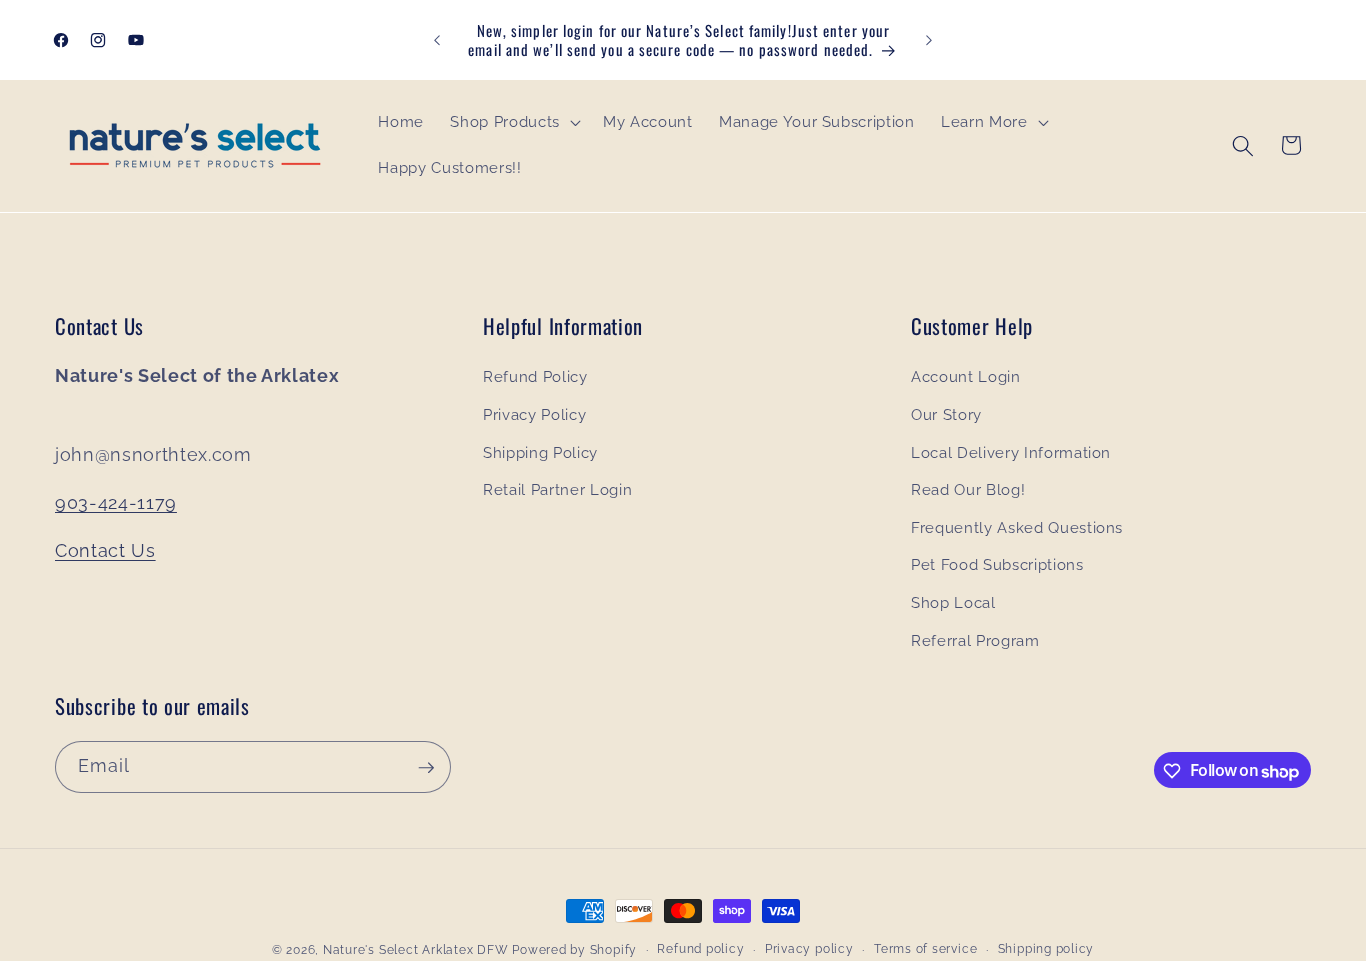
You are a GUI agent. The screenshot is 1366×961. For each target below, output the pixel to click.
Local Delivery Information (1011, 453)
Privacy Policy (534, 415)
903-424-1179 (116, 502)
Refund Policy (535, 378)
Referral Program (975, 641)
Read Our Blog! (968, 491)
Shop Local (953, 603)
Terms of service (925, 949)
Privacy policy (809, 949)
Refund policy (700, 949)
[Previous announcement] (437, 40)
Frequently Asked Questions (1017, 528)
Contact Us (105, 550)
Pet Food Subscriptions (997, 566)
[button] (513, 123)
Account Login (966, 378)
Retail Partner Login (557, 491)
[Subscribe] (426, 768)
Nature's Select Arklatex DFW (416, 950)
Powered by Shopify (574, 950)
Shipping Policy (540, 453)
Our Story (946, 415)
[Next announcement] (929, 40)
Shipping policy (1046, 949)
